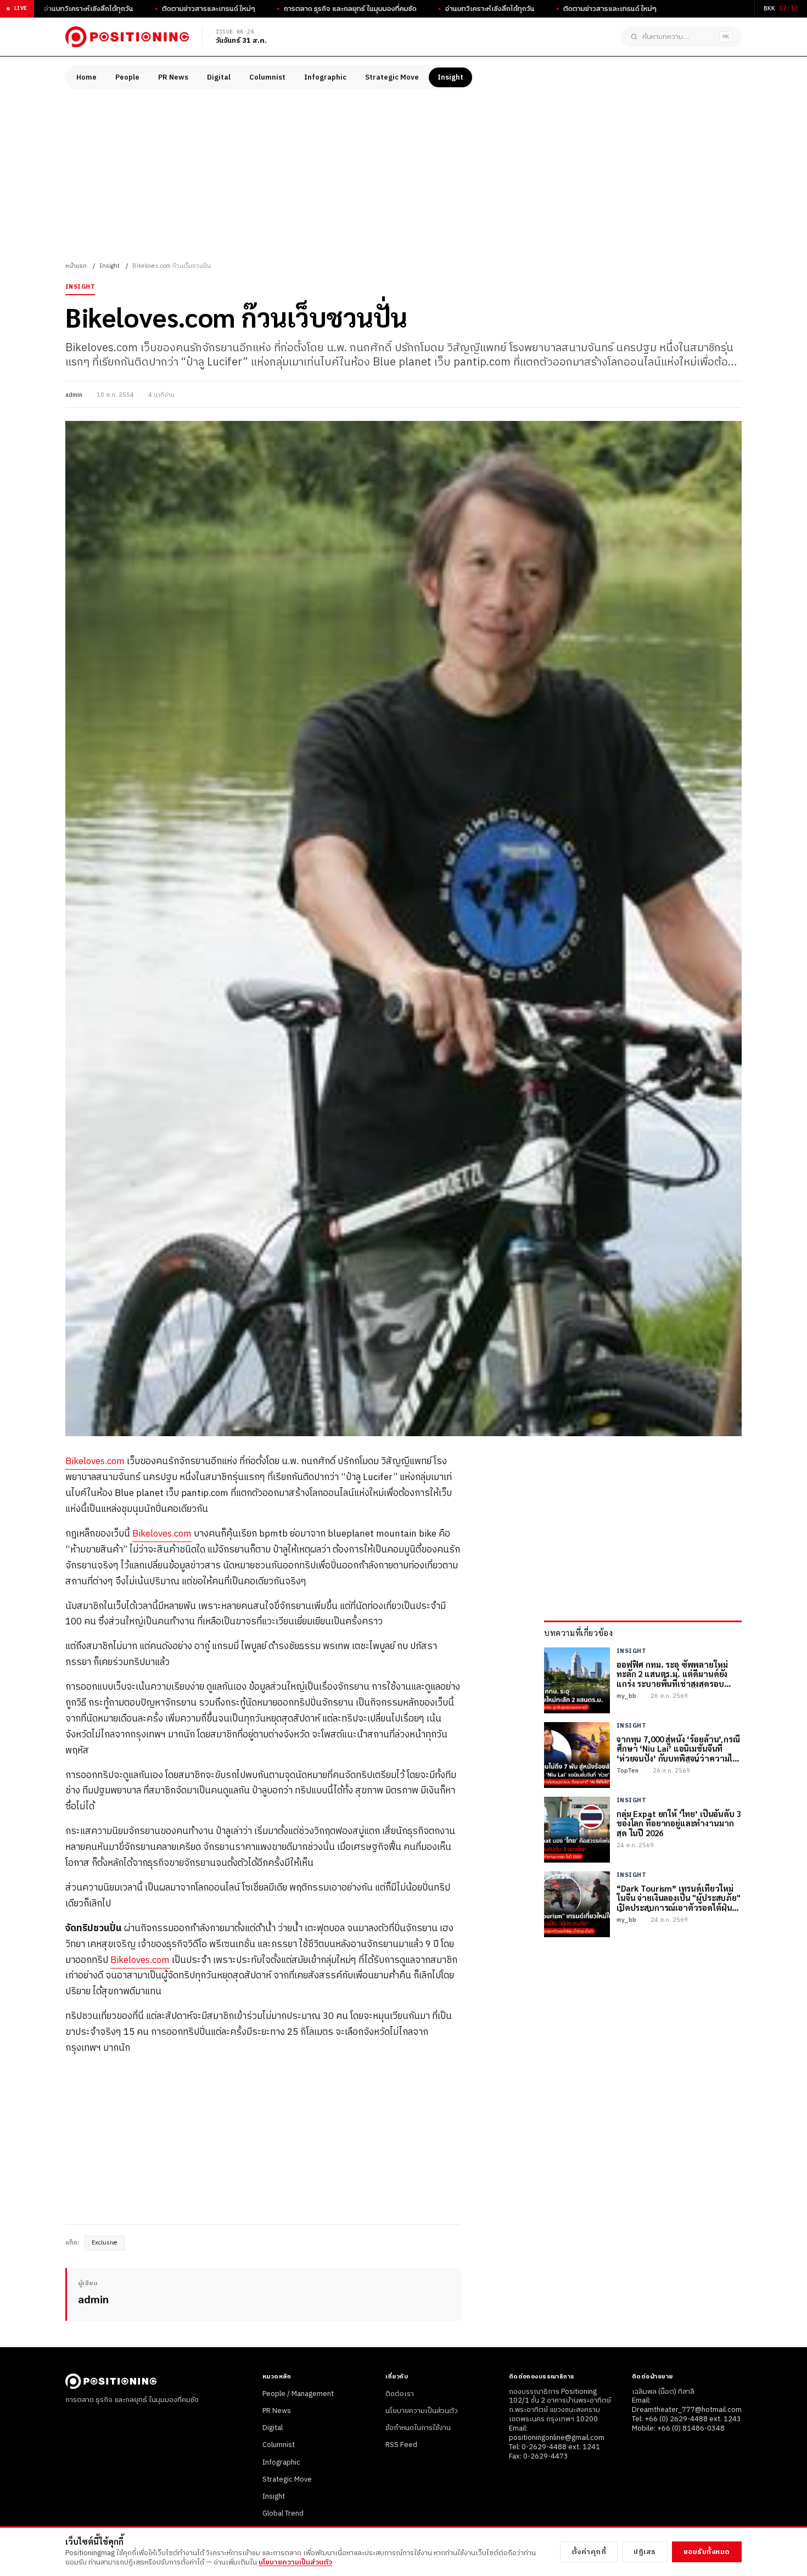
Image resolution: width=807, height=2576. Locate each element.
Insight (450, 77)
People (127, 77)
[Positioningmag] (127, 37)
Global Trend (283, 2513)
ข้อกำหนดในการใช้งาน (418, 2428)
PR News (173, 77)
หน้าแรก (76, 266)
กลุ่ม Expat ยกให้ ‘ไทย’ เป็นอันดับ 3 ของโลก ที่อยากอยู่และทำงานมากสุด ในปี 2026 (679, 1823)
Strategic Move (392, 77)
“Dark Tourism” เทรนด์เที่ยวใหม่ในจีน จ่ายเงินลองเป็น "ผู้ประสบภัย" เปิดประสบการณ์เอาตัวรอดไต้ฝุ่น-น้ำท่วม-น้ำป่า (679, 1898)
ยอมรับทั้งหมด (707, 2552)
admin (74, 395)
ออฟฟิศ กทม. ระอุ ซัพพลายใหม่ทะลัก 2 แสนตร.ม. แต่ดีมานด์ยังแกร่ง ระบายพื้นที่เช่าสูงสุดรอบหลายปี (672, 1674)
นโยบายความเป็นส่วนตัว (422, 2411)
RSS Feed (401, 2445)
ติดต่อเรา (400, 2394)
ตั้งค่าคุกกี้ (589, 2552)
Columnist (267, 77)
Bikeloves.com (95, 1461)
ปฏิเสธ (645, 2552)
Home (86, 77)
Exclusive (105, 2243)
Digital (219, 77)
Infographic (325, 77)
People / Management (298, 2394)
